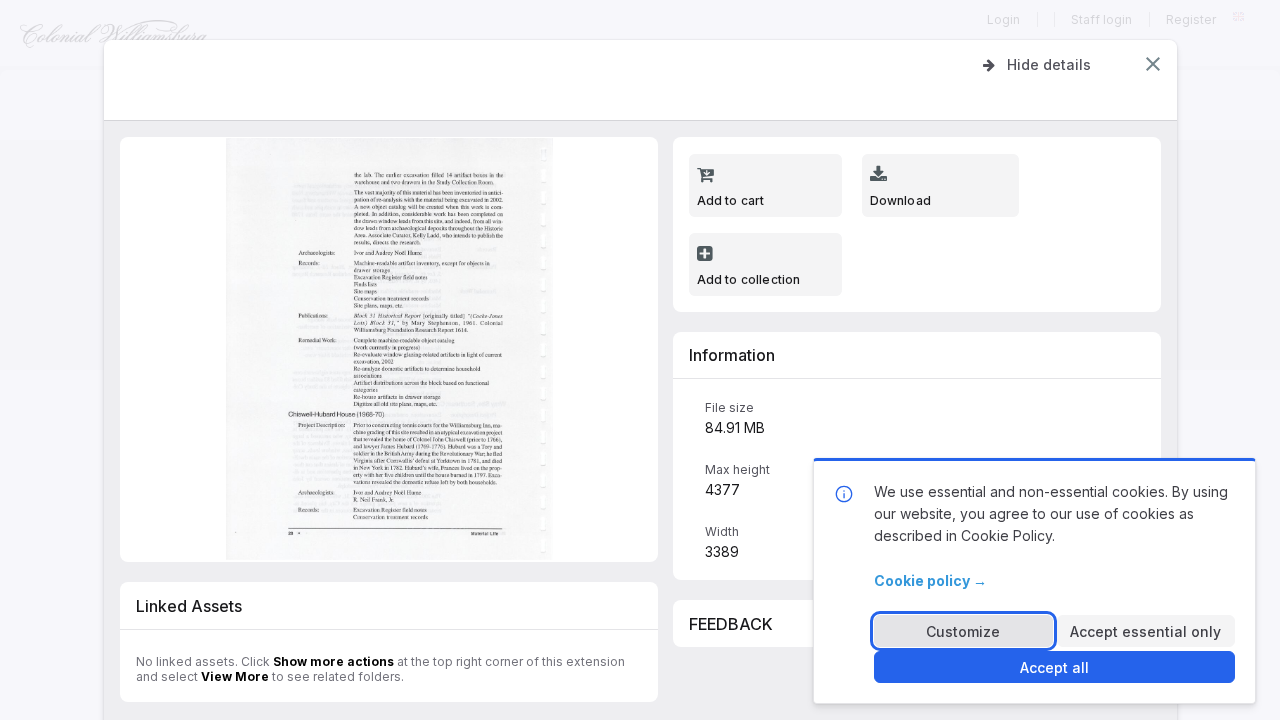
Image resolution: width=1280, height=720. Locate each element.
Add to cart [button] (731, 200)
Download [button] (900, 200)
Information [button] (732, 355)
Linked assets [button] (189, 606)
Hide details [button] (1049, 64)
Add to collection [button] (749, 279)
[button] (1153, 64)
